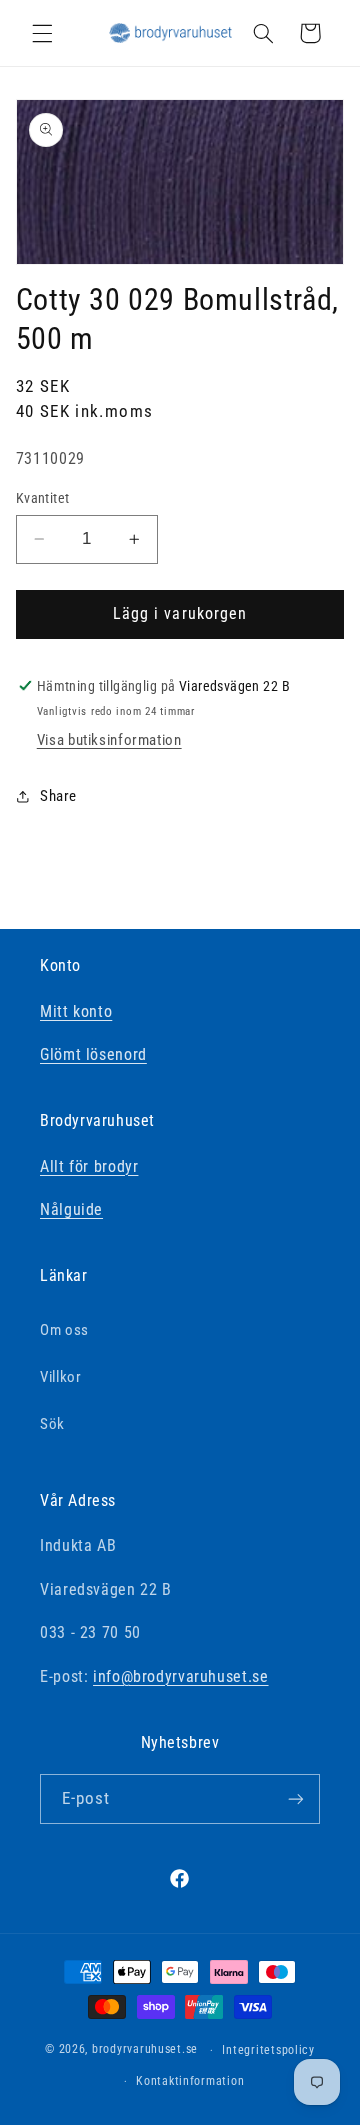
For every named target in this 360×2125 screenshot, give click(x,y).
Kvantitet (43, 498)
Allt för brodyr (89, 1166)
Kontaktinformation (190, 2081)
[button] (42, 33)
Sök (52, 1424)
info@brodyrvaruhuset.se (181, 1676)
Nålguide (71, 1209)
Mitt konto (76, 1011)
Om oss (64, 1330)
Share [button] (58, 796)
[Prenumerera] (296, 1798)
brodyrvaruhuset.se (145, 2050)
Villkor (60, 1377)
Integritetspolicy (268, 2050)
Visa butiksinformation (109, 740)
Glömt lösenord (93, 1054)
